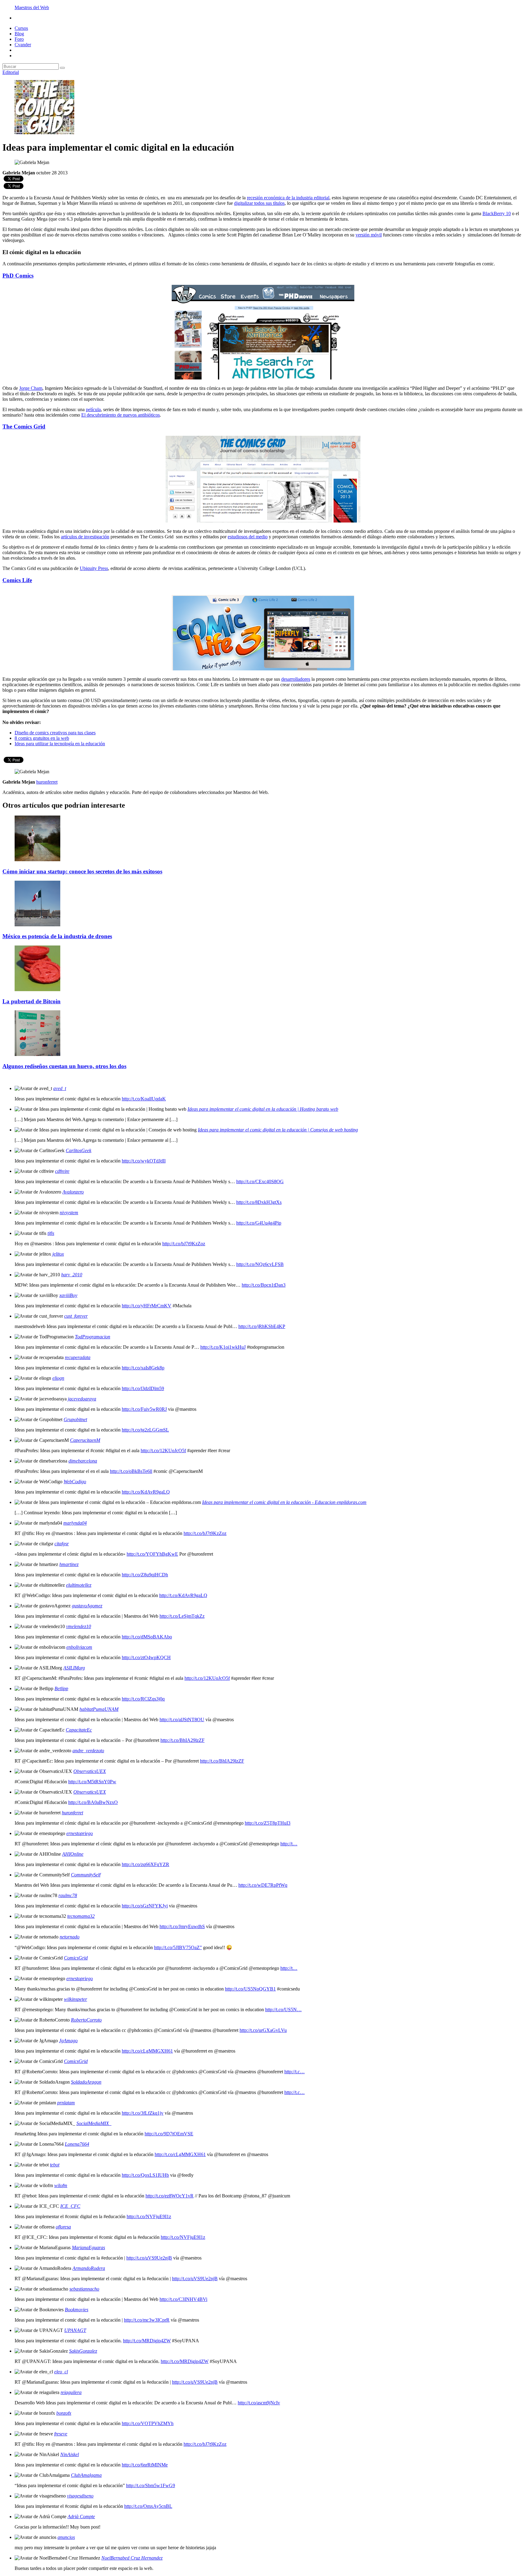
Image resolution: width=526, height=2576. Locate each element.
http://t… (289, 1844)
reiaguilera (71, 2392)
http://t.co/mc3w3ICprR (147, 2320)
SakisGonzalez (83, 2351)
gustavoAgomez (87, 1606)
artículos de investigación (85, 537)
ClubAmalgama (86, 2475)
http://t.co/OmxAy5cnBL (148, 2506)
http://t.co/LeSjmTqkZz (182, 1616)
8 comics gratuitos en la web (42, 738)
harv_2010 (72, 1275)
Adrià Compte (81, 2517)
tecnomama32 (81, 1916)
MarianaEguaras (88, 2247)
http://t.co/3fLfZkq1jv (143, 2113)
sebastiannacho (84, 2289)
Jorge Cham (31, 388)
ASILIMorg (74, 1668)
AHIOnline (73, 1854)
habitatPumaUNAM (99, 1709)
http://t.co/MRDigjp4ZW (147, 2341)
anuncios (66, 2537)
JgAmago (68, 2041)
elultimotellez (79, 1585)
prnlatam (66, 2103)
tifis (51, 1233)
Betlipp (61, 1688)
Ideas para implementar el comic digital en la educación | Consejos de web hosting (278, 1130)
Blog (19, 34)
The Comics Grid (24, 426)
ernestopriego (80, 1833)
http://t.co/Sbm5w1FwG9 (151, 2485)
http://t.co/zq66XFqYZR (146, 1864)
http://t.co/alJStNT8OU (182, 1720)
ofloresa (63, 2227)
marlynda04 (75, 1523)
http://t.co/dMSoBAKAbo (147, 1637)
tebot (55, 2165)
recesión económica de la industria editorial (288, 198)
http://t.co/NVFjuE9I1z (149, 2216)
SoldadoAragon (86, 2082)
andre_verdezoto (88, 1751)
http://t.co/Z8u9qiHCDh (145, 1575)
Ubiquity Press (94, 568)
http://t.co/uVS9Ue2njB (149, 2258)
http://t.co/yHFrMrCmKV (147, 1306)
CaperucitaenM (85, 1440)
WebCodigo (75, 1482)
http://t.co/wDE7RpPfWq (263, 1885)
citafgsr (62, 1544)
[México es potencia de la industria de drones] (37, 925)
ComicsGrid (76, 1958)
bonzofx (64, 2413)
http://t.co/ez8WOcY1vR (170, 2196)
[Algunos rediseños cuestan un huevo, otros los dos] (37, 1054)
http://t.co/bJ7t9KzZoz (184, 1244)
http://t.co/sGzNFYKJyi (145, 1906)
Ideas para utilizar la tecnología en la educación (60, 744)
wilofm (61, 2185)
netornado (70, 1937)
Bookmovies (77, 2310)
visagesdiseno (80, 2496)
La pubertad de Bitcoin (32, 1001)
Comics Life (17, 580)
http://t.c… (295, 2072)
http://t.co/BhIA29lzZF (182, 1740)
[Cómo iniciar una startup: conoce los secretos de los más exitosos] (37, 860)
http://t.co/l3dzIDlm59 (143, 1388)
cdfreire (62, 1171)
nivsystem (69, 1213)
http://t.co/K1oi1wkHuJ (223, 1347)
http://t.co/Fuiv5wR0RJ (144, 1409)
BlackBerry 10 (497, 213)
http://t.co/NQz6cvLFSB (260, 1264)
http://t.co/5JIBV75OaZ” (178, 1947)
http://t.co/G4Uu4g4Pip (259, 1223)
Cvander (23, 45)
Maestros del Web (32, 7)
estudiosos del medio (248, 537)
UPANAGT (75, 2330)
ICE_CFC (70, 2206)
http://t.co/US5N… (283, 2010)
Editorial (11, 72)
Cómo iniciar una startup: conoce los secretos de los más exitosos (82, 871)
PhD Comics (18, 276)
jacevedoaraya (82, 1399)
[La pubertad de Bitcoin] (37, 989)
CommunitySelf (86, 1875)
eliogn (58, 1378)
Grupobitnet (75, 1419)
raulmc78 (68, 1895)
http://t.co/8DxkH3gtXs (259, 1202)
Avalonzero (73, 1192)
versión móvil (369, 235)
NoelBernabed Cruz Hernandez (132, 2558)
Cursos (21, 28)
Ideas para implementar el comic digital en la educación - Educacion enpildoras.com (284, 1502)
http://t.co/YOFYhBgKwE (152, 1554)
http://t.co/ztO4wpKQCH (146, 1657)
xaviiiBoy (68, 1295)
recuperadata (78, 1357)
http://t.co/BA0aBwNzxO (93, 1802)
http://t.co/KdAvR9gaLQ (146, 1492)
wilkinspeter (75, 1999)
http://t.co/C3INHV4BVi (183, 2299)
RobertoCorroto (86, 2020)
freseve (61, 2434)
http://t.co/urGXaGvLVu (263, 2030)
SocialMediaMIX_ (94, 2123)
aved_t (60, 1088)
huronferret (72, 1813)
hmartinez (69, 1564)
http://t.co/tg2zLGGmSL (145, 1430)
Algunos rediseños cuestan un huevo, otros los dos (64, 1066)
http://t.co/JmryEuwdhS (182, 1926)
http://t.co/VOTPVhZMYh (148, 2423)
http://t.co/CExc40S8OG (260, 1181)
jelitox (58, 1254)
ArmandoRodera (89, 2268)
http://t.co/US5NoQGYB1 (250, 1989)
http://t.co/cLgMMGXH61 (147, 2051)
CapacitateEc (79, 1730)
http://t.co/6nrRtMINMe (145, 2465)
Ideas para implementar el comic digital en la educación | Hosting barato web (263, 1109)
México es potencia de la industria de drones (57, 936)
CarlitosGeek (79, 1150)
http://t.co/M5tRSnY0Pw (92, 1782)
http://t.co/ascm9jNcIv (259, 2403)
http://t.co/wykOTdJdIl (144, 1161)
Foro (19, 39)
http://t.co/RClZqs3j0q (143, 1699)
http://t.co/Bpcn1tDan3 (264, 1285)
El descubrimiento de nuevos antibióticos (121, 415)
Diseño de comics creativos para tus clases (55, 733)
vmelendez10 (79, 1626)
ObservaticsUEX (90, 1771)
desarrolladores (296, 679)
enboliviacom (79, 1647)
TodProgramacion (93, 1337)
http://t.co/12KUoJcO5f (163, 1451)
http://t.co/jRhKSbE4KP (262, 1326)
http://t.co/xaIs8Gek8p (143, 1368)
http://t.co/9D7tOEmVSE (169, 2134)
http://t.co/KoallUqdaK (144, 1099)
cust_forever (76, 1316)
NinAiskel (70, 2454)
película (93, 409)
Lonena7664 (77, 2144)
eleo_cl (61, 2372)
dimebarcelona (83, 1461)
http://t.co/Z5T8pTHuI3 (268, 1823)
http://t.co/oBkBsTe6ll (131, 1471)
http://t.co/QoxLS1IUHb (145, 2175)
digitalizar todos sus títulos (259, 203)
